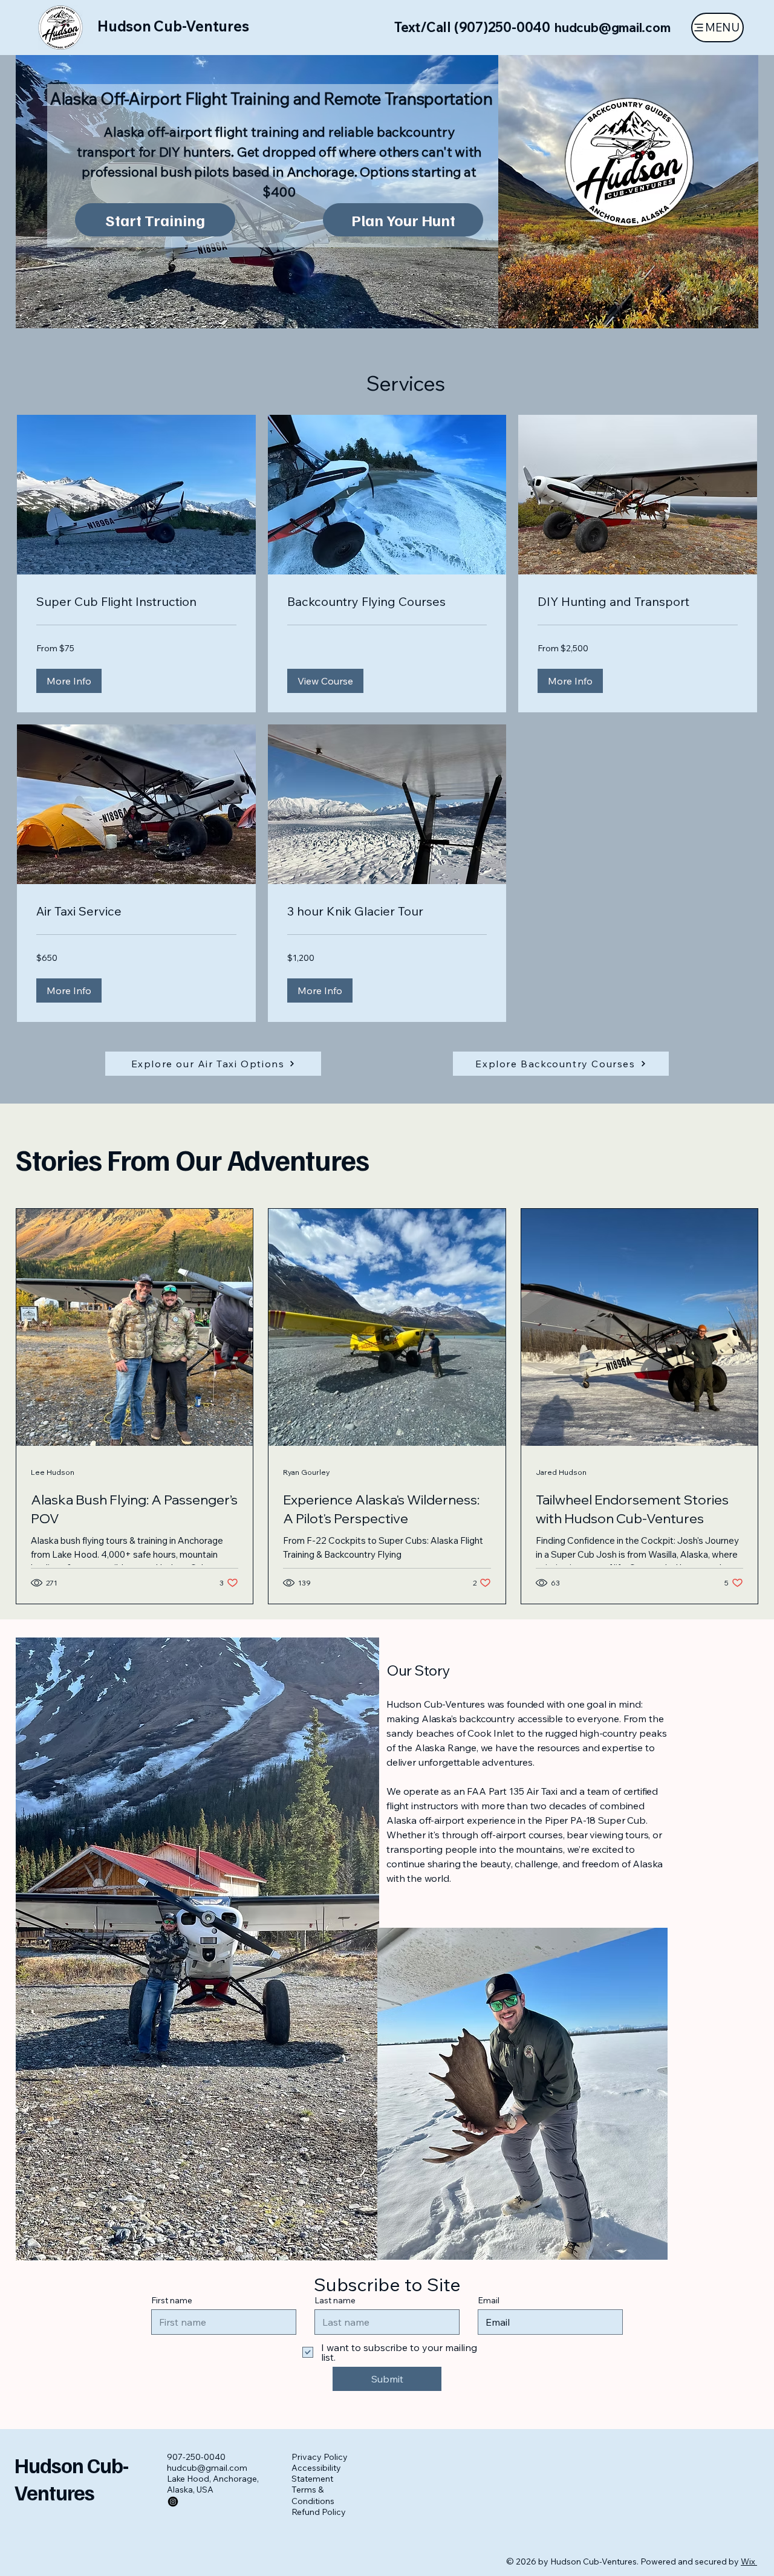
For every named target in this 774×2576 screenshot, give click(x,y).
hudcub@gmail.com (613, 27)
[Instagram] (173, 2502)
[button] (69, 681)
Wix (748, 2561)
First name (172, 2300)
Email (489, 2300)
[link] (136, 602)
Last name (335, 2300)
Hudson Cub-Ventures (173, 26)
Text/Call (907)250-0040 (472, 27)
